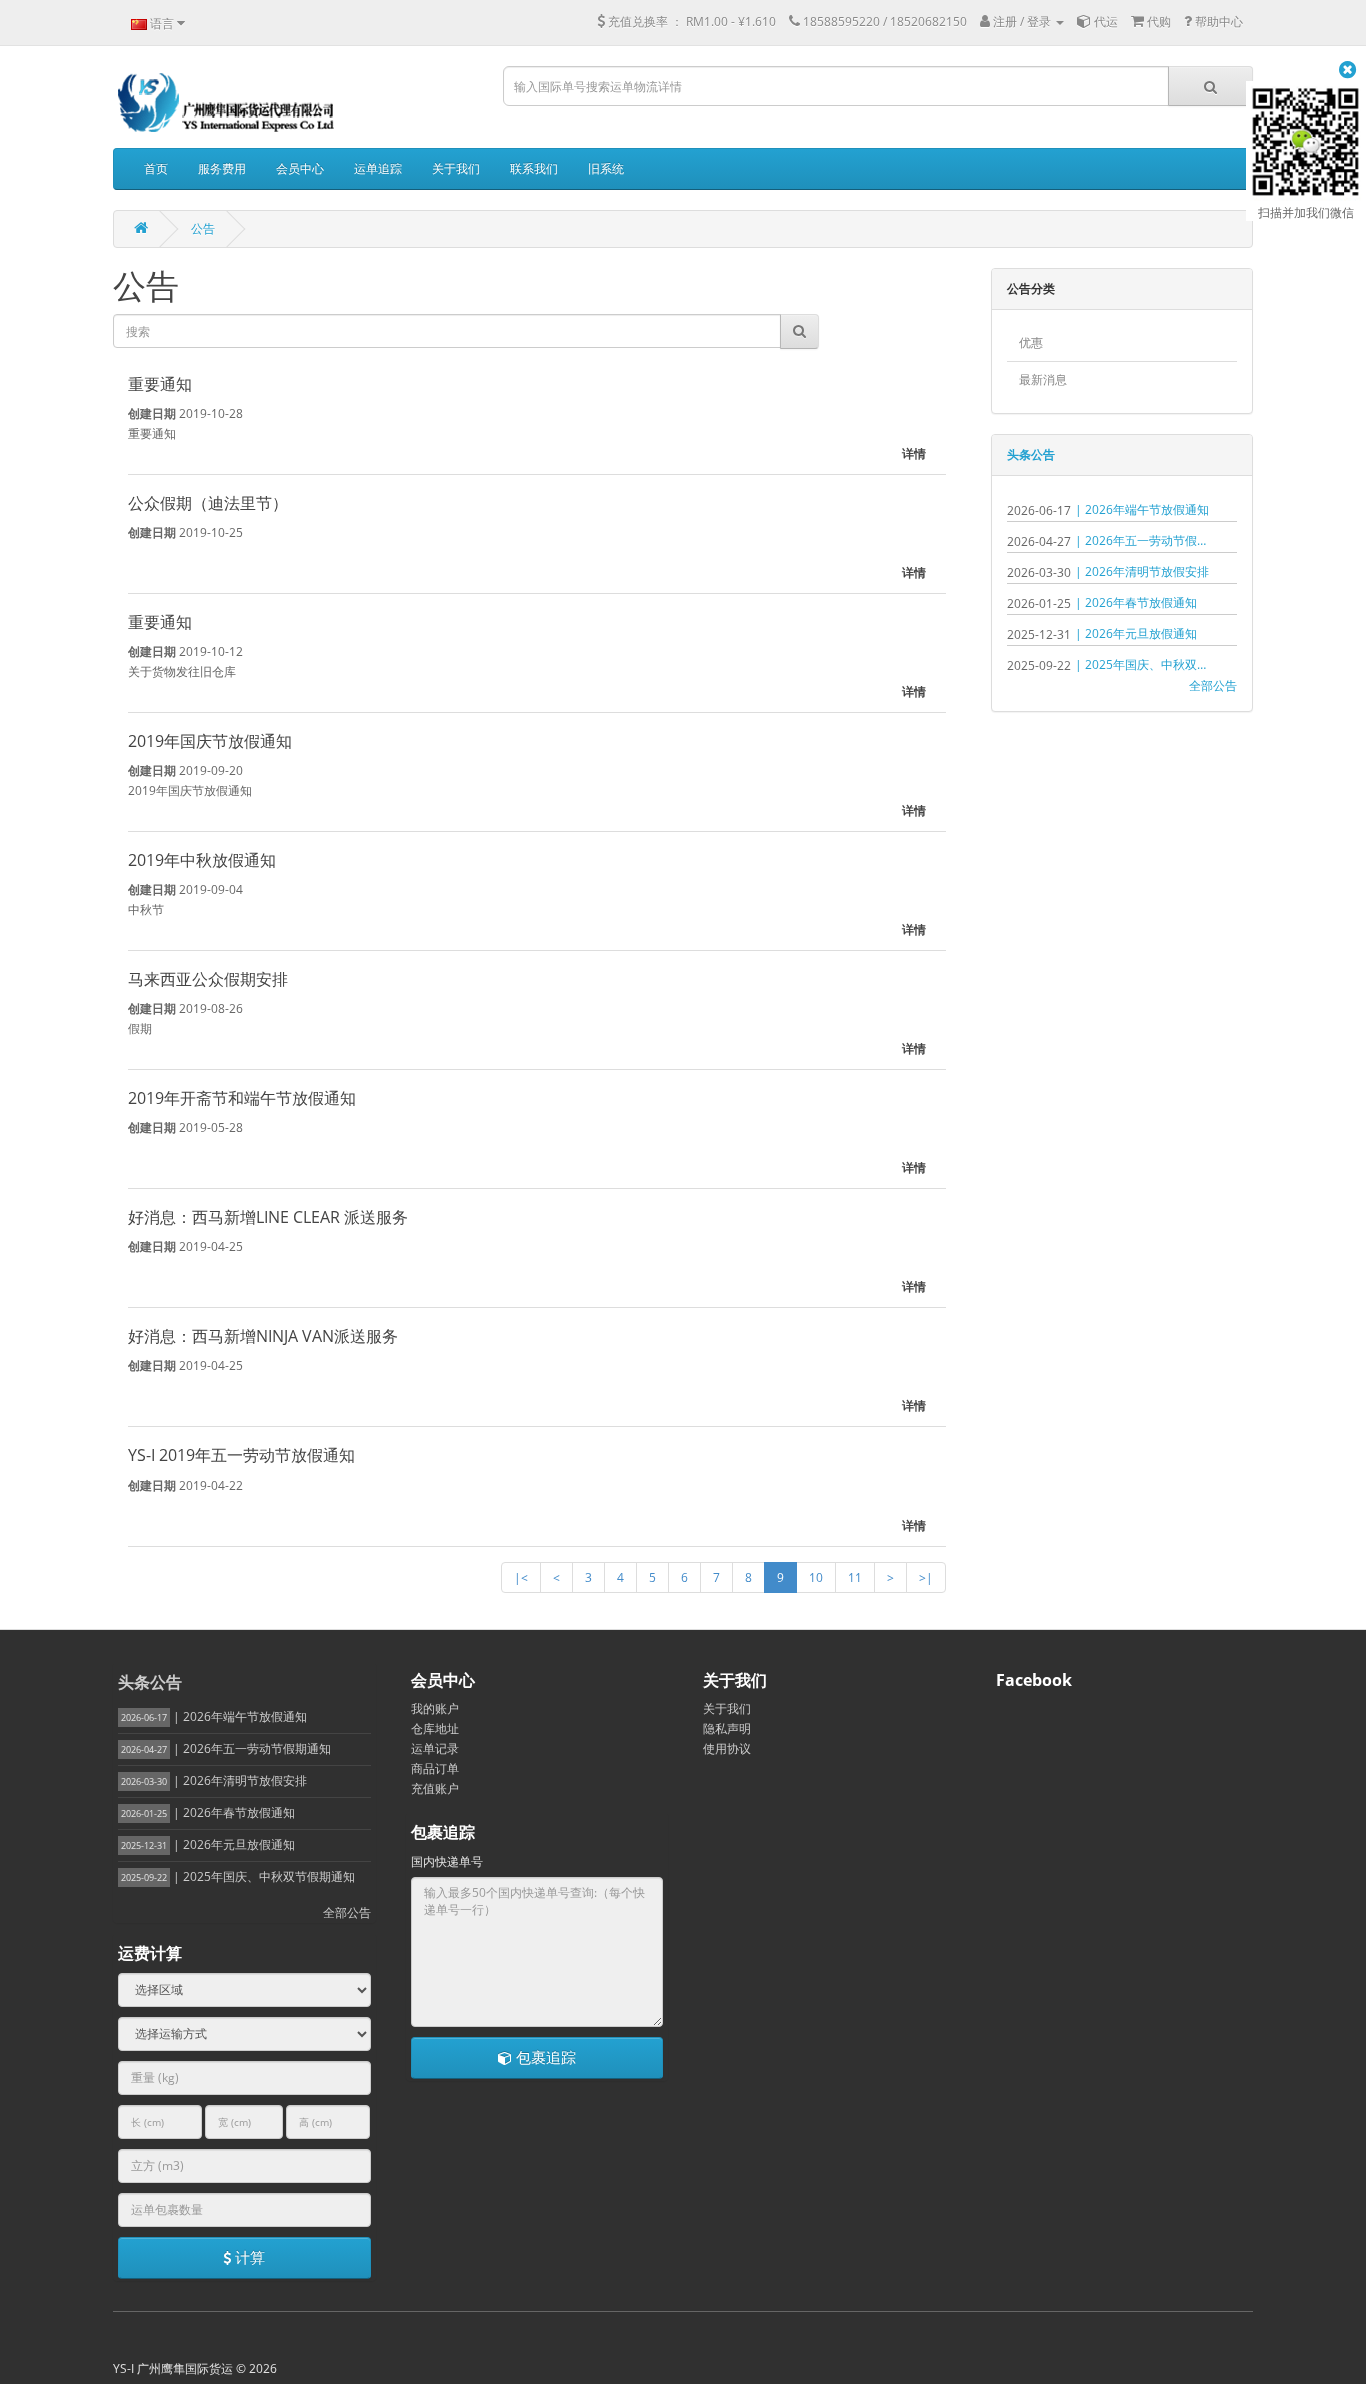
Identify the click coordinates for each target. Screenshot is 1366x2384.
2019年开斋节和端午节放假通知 (242, 1098)
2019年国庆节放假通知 (210, 741)
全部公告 (1213, 685)
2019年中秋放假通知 (202, 860)
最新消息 (1043, 379)
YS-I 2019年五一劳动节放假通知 (241, 1455)
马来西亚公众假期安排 (208, 979)
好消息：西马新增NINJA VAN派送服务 (263, 1336)
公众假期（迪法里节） (208, 503)
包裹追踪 (544, 2057)
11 (855, 1577)
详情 (914, 453)
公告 (203, 228)
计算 (248, 2257)
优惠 (1031, 342)
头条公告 (1031, 454)
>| (926, 1577)
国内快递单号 (447, 1861)
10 (816, 1577)
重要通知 (160, 384)
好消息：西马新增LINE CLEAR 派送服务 (268, 1217)
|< (521, 1577)
